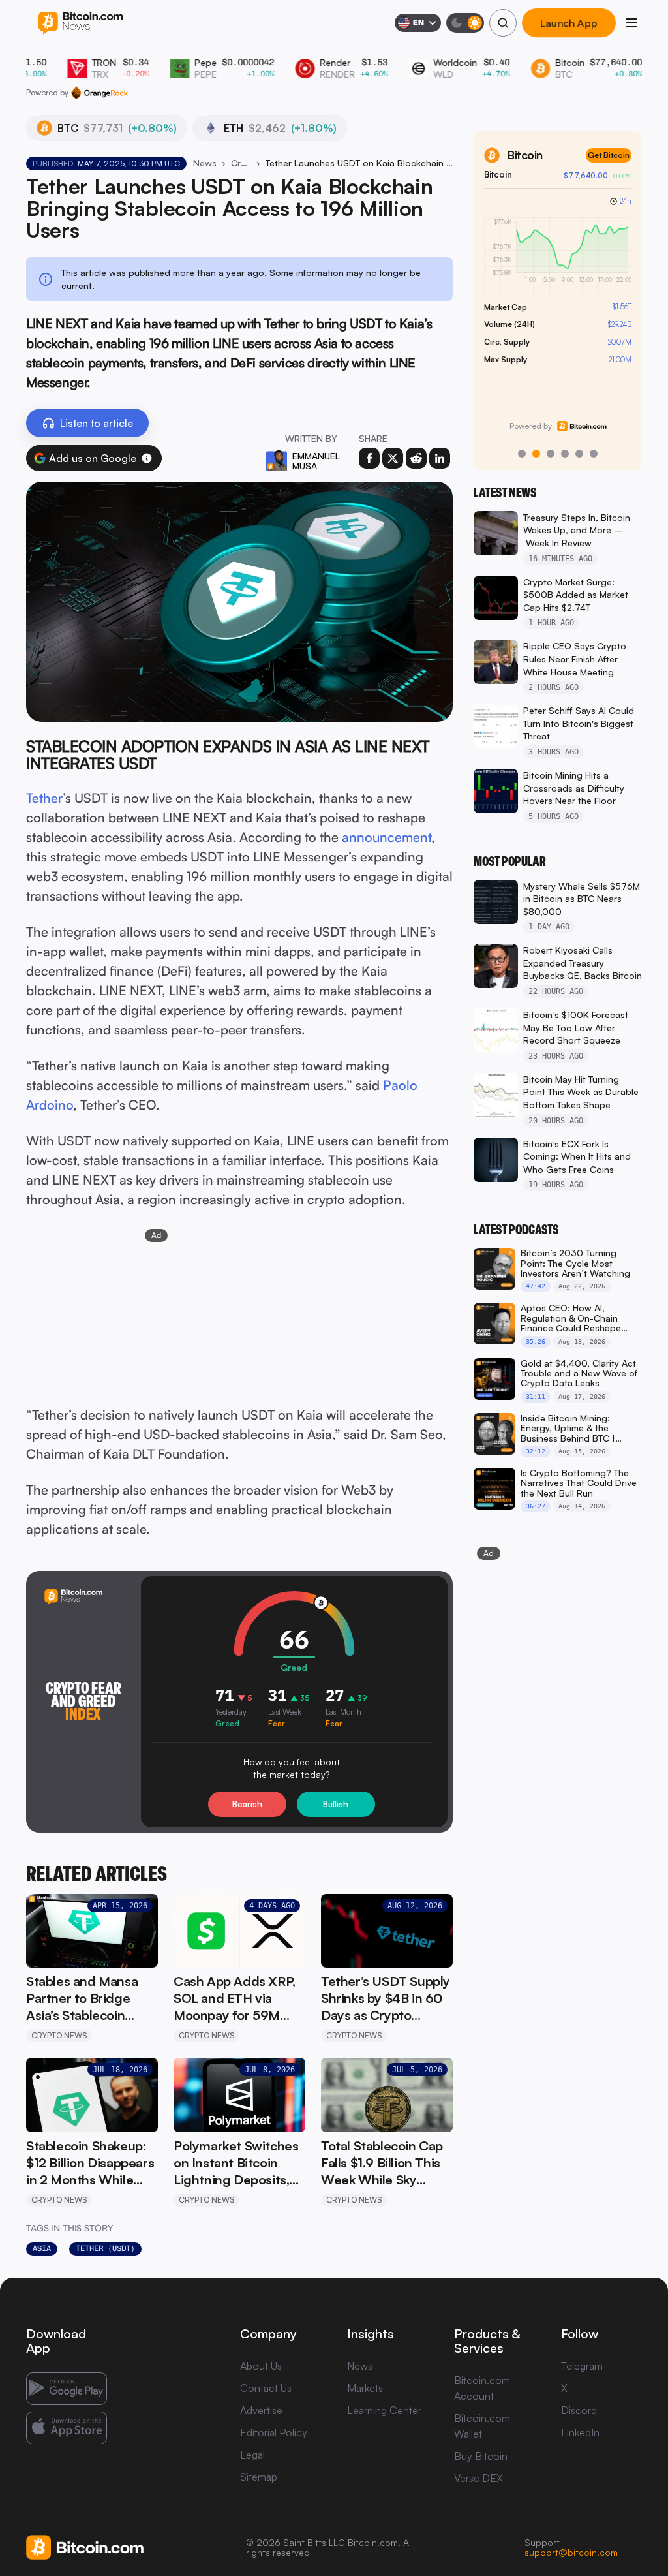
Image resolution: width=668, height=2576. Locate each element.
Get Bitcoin (609, 155)
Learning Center (384, 2410)
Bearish (247, 1804)
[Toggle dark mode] (465, 23)
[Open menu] (631, 23)
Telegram (582, 2366)
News (205, 163)
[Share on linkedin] (440, 458)
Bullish (336, 1804)
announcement (387, 837)
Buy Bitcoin (481, 2456)
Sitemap (259, 2477)
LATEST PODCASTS (516, 1230)
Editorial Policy (274, 2432)
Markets (365, 2388)
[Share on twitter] (393, 458)
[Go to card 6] (594, 454)
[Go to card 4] (565, 454)
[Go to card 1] (522, 454)
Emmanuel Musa (316, 461)
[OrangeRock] (99, 93)
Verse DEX (478, 2478)
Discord (579, 2410)
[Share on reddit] (416, 458)
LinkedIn (580, 2432)
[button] (147, 458)
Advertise (261, 2410)
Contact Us (266, 2388)
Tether (44, 798)
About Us (261, 2366)
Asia (42, 2248)
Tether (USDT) (105, 2248)
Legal (252, 2455)
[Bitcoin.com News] (81, 23)
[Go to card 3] (551, 454)
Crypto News (241, 163)
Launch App (569, 23)
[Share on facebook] (369, 458)
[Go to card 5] (579, 454)
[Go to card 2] (536, 454)
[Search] (503, 23)
